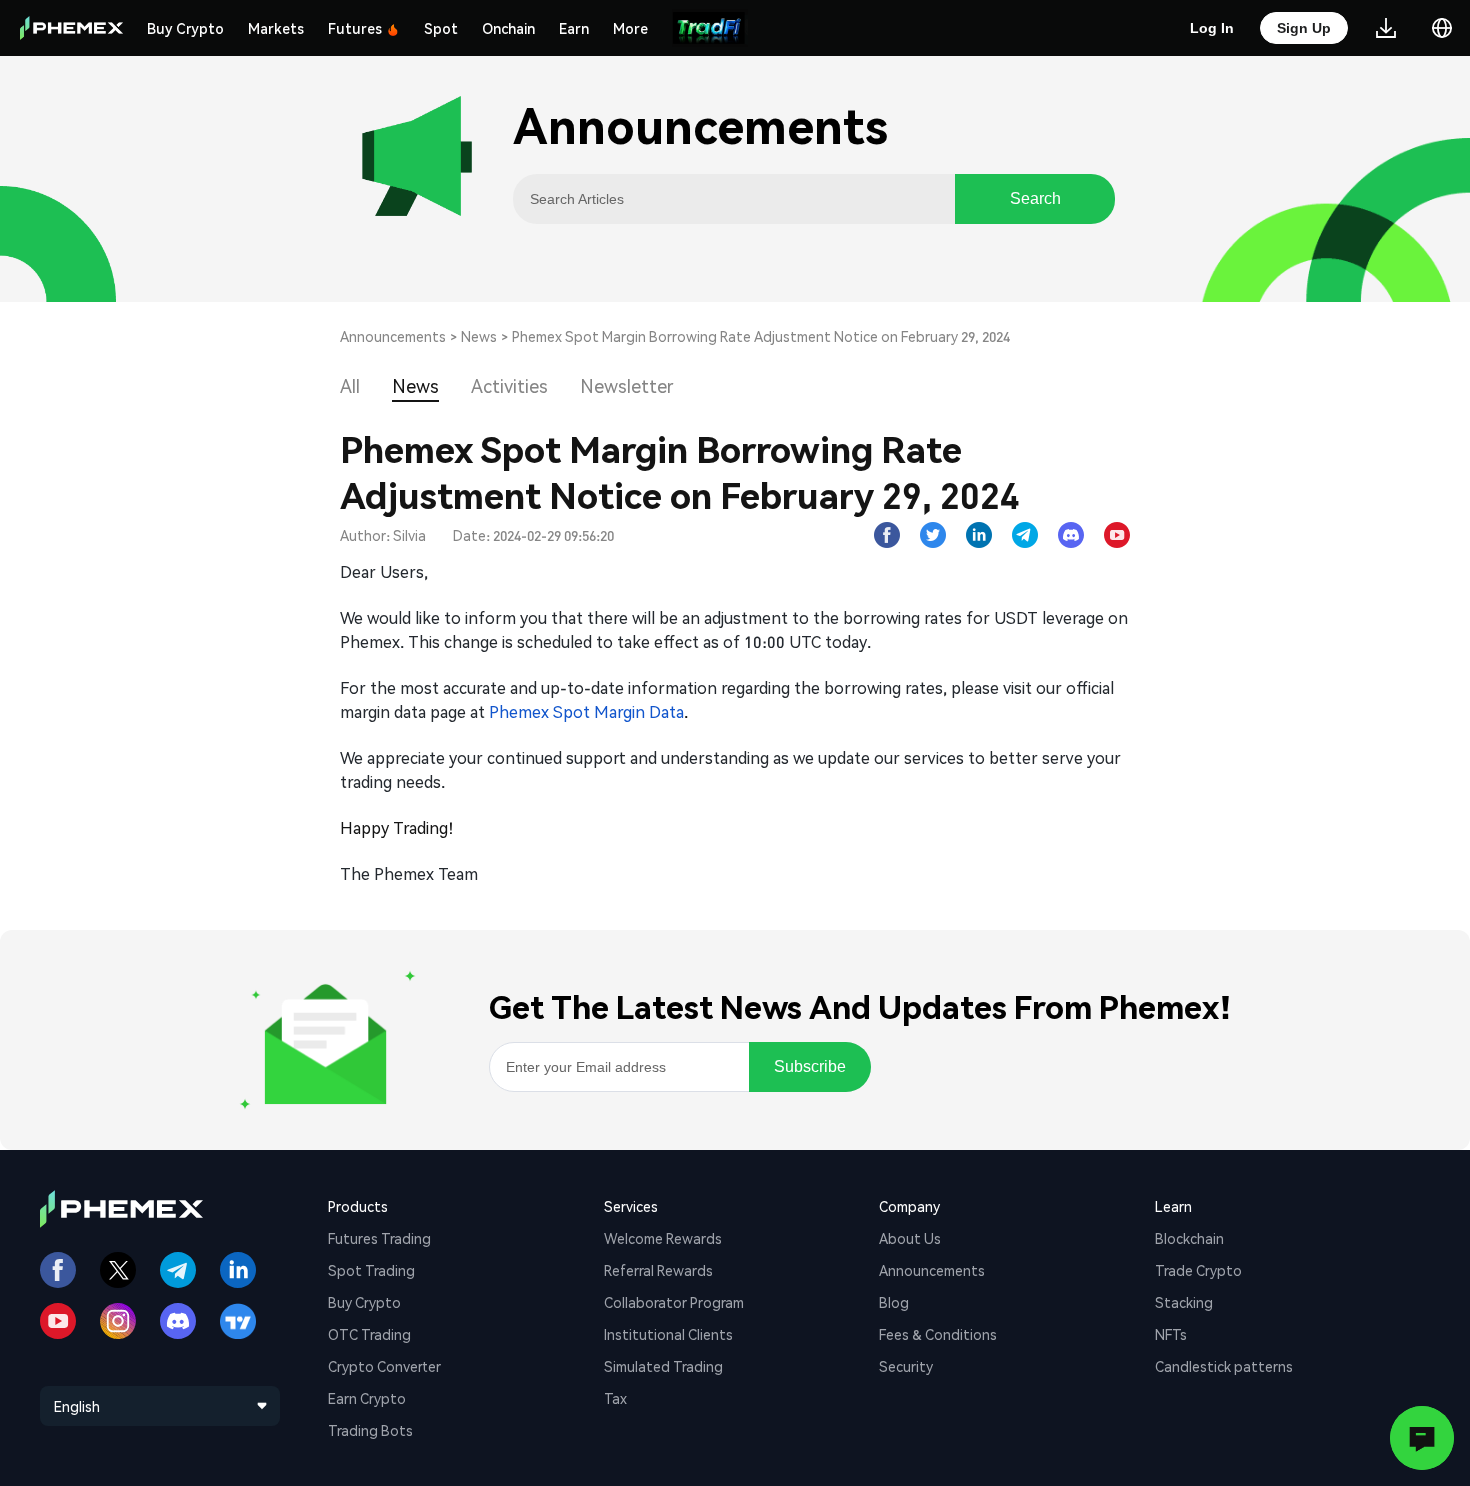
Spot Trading (371, 1270)
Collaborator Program (674, 1302)
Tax (615, 1398)
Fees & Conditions (938, 1334)
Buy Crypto (185, 28)
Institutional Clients (668, 1334)
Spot (441, 28)
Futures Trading (379, 1238)
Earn (574, 28)
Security (906, 1366)
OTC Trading (369, 1334)
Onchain (508, 28)
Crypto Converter (384, 1366)
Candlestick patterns (1224, 1366)
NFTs (1171, 1334)
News (479, 336)
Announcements (393, 336)
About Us (910, 1238)
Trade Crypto (1198, 1270)
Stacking (1184, 1302)
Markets (276, 28)
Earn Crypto (367, 1398)
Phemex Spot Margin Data (586, 711)
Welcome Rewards (663, 1238)
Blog (894, 1302)
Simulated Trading (663, 1366)
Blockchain (1189, 1238)
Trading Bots (370, 1430)
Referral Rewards (658, 1270)
